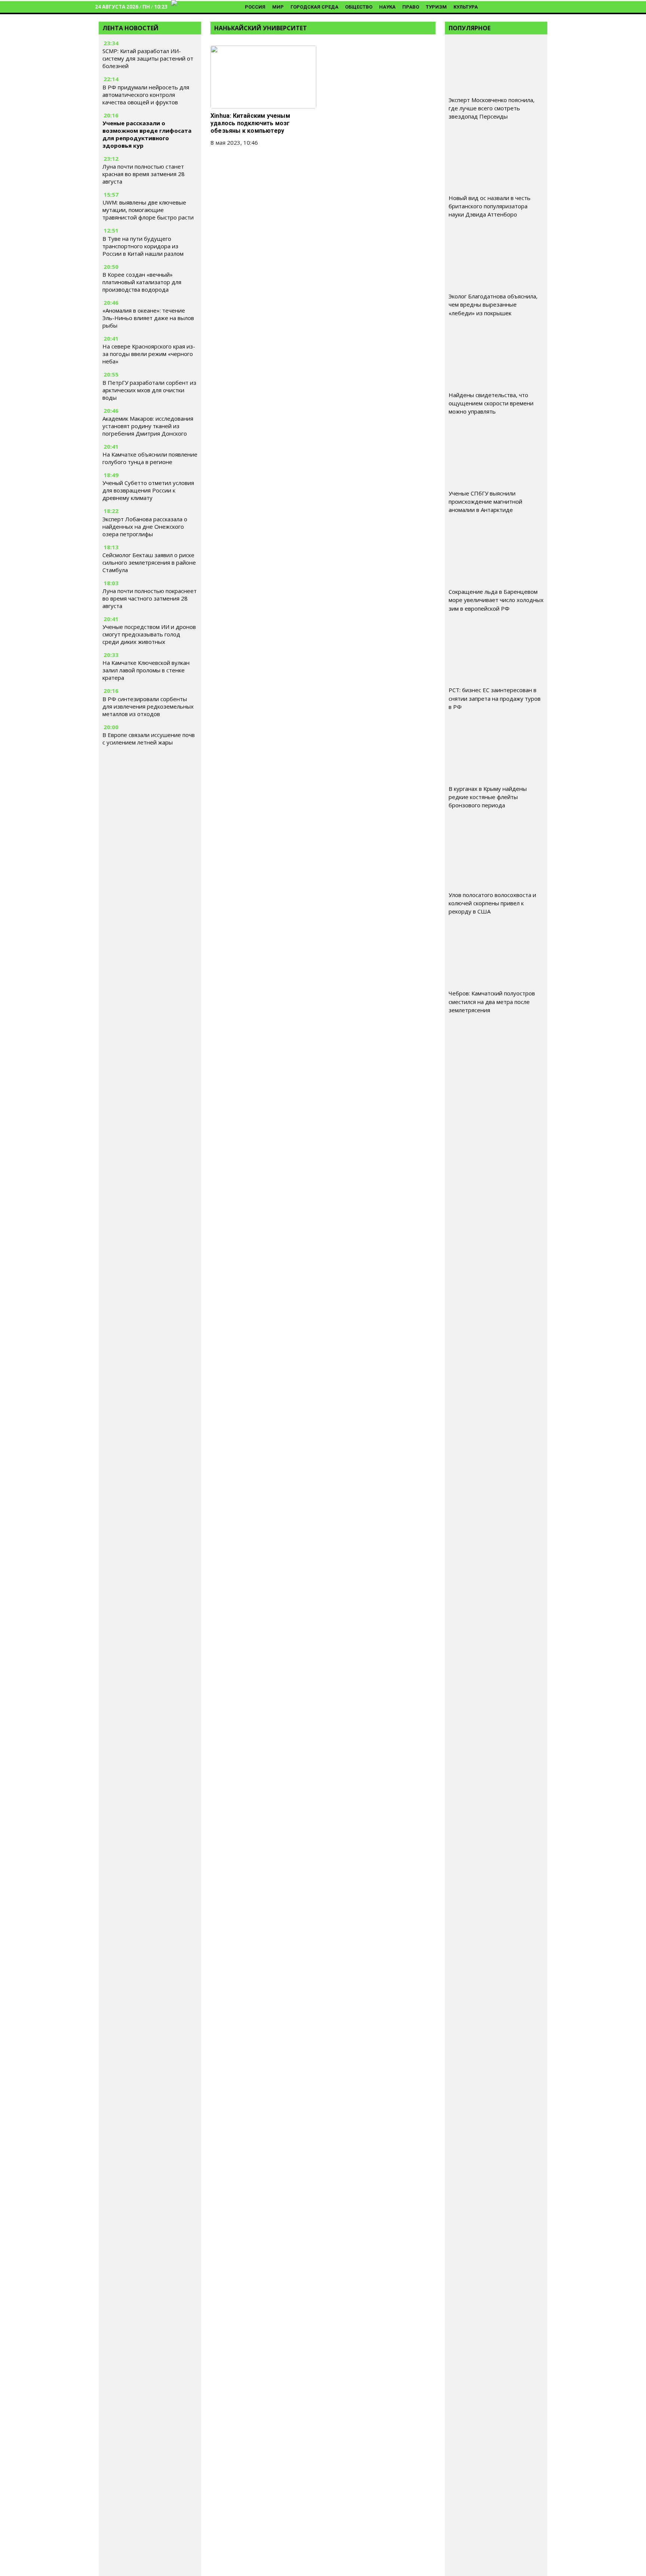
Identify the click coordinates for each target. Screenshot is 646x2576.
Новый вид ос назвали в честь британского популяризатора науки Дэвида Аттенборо (490, 206)
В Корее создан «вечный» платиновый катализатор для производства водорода (142, 282)
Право (411, 7)
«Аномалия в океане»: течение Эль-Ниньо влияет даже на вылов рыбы (148, 318)
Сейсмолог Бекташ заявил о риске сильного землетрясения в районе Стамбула (149, 562)
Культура (466, 7)
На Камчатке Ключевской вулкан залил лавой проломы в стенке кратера (146, 670)
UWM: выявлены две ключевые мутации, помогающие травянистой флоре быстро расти (148, 210)
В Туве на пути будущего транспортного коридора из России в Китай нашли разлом (143, 246)
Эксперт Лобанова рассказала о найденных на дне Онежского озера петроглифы (145, 526)
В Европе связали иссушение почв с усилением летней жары (149, 739)
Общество (359, 7)
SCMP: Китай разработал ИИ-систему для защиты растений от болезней (148, 58)
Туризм (436, 7)
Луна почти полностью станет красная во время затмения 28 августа (144, 174)
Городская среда (314, 7)
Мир (278, 7)
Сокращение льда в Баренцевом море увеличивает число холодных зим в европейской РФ (496, 600)
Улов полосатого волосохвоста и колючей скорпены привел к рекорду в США (492, 903)
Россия (255, 7)
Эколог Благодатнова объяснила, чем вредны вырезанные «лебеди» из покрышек (493, 304)
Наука (387, 7)
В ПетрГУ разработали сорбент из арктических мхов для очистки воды (149, 390)
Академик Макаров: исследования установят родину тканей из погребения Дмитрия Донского (148, 426)
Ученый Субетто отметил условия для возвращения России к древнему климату (148, 490)
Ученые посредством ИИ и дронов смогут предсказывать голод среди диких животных (149, 634)
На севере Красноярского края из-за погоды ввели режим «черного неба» (149, 354)
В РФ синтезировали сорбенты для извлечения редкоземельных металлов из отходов (148, 706)
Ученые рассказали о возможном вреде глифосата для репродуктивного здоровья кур (147, 134)
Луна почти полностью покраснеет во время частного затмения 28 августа (150, 598)
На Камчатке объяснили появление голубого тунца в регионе (150, 458)
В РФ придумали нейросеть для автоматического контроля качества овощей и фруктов (146, 95)
